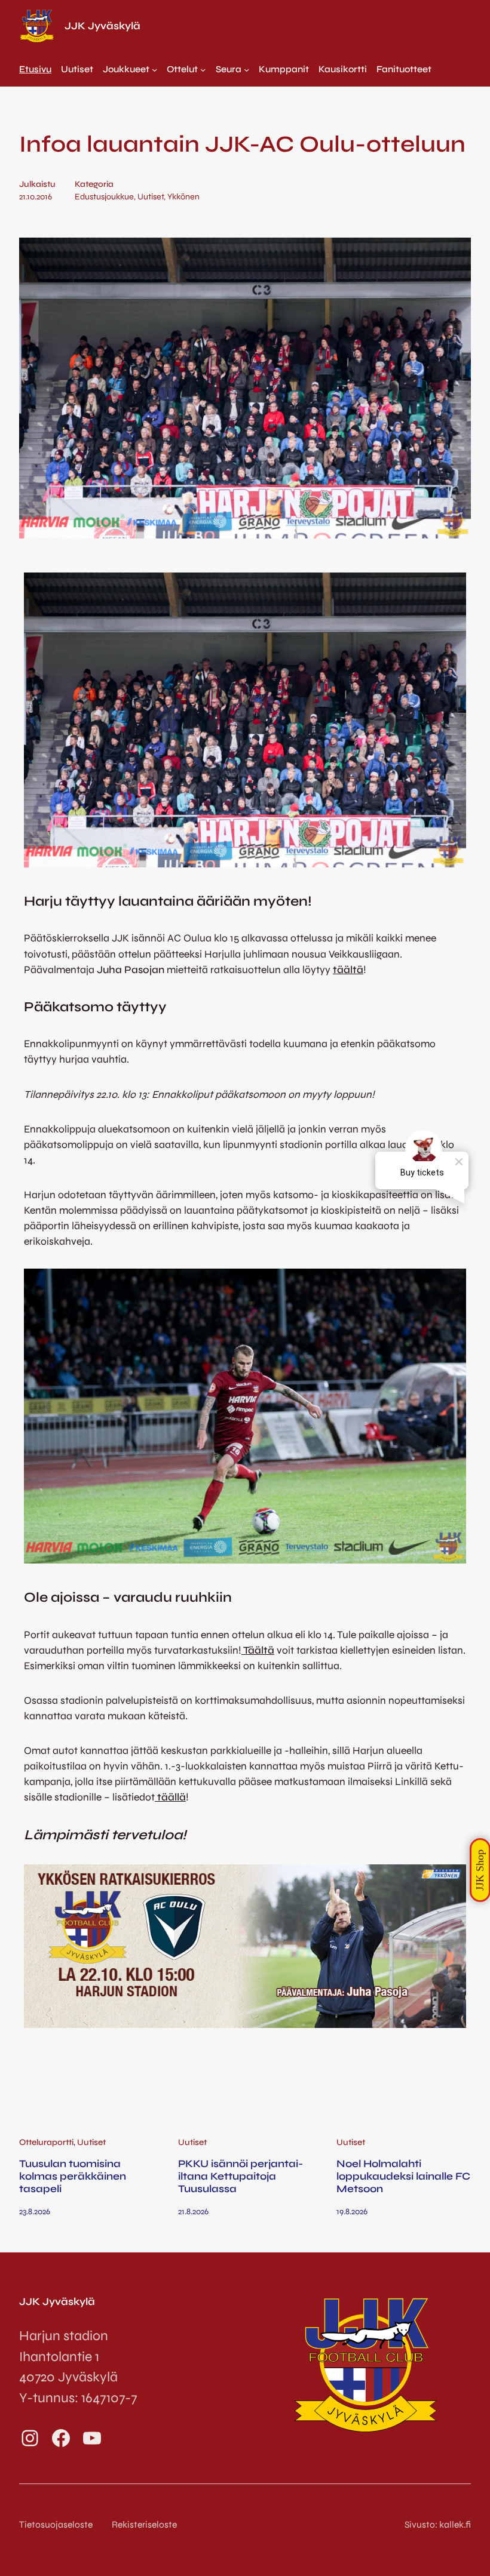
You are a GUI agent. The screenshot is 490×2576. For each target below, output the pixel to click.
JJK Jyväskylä (102, 26)
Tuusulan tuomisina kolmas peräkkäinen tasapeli (73, 2177)
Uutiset (151, 197)
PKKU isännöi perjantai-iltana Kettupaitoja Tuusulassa (241, 2177)
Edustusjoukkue (104, 197)
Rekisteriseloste (144, 2525)
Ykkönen (183, 197)
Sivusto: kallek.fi (438, 2525)
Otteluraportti (46, 2142)
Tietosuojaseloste (56, 2525)
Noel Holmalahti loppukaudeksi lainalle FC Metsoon (403, 2177)
